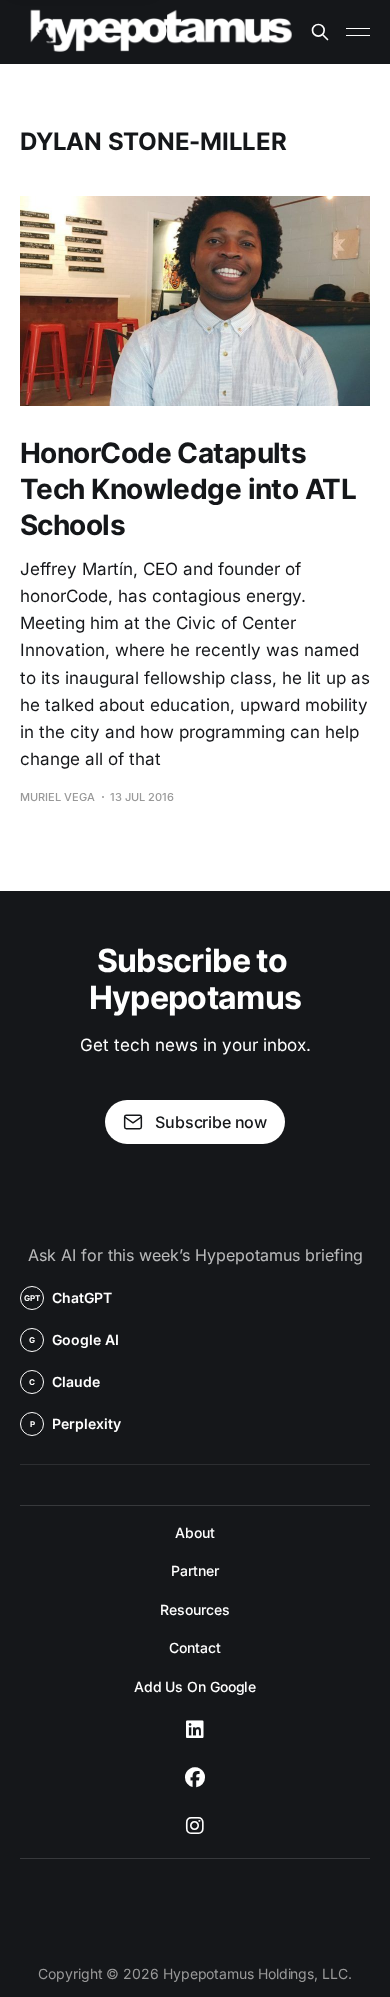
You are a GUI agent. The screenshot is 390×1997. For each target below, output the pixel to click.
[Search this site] (320, 32)
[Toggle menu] (358, 32)
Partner (194, 1570)
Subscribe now (211, 1122)
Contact (194, 1647)
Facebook (195, 1778)
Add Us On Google (195, 1686)
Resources (194, 1609)
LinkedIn (195, 1730)
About (195, 1532)
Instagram (195, 1826)
